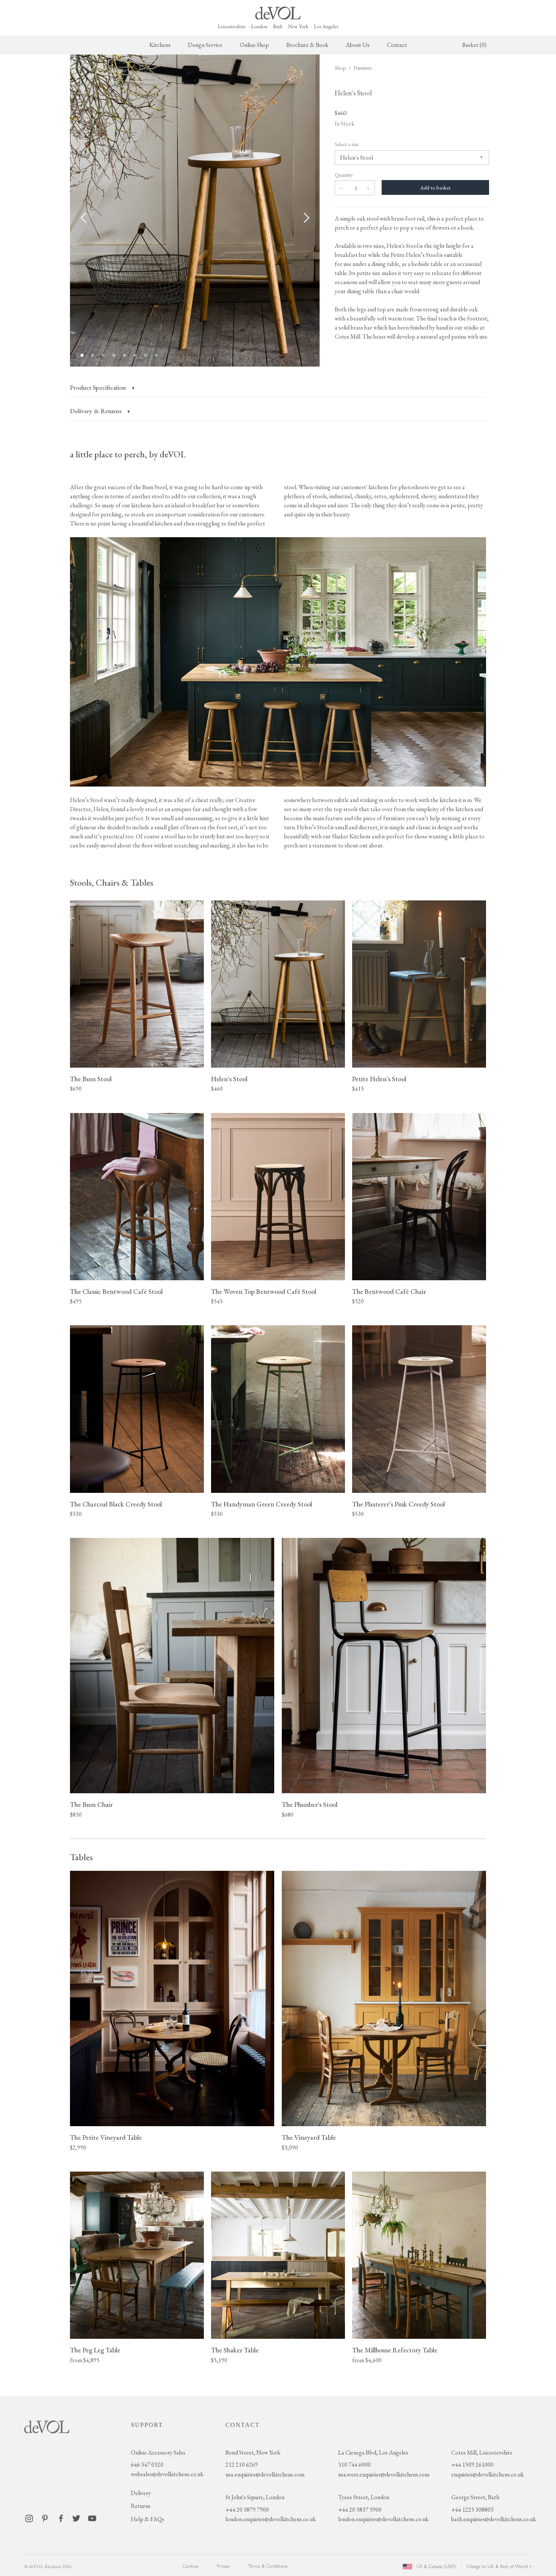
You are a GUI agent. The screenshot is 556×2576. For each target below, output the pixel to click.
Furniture (363, 68)
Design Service (205, 45)
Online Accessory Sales (158, 2452)
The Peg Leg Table (95, 2350)
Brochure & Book (307, 45)
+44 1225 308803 (472, 2510)
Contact (397, 45)
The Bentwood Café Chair (389, 1291)
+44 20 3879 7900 (247, 2510)
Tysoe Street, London (364, 2497)
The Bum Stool (91, 1079)
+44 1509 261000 (472, 2465)
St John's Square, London (255, 2497)
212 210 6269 (242, 2465)
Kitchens (160, 45)
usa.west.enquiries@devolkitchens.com (384, 2474)
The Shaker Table (235, 2350)
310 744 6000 (354, 2465)
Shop (340, 68)
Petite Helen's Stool (379, 1079)
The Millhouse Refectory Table (395, 2350)
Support (147, 2425)
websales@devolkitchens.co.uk (167, 2474)
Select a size (347, 144)
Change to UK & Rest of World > (499, 2566)
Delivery (141, 2493)
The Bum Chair (91, 1804)
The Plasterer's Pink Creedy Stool (398, 1504)
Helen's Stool (229, 1079)
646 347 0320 (147, 2465)
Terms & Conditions (268, 2566)
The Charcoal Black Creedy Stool (116, 1504)
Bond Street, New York (253, 2452)
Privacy (223, 2566)
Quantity (344, 175)
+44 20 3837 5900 (360, 2510)
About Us (358, 45)
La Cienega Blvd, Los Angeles (373, 2452)
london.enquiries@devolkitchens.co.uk (271, 2519)
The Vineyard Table (309, 2137)
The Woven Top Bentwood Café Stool (264, 1291)
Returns (141, 2506)
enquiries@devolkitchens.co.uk (488, 2474)
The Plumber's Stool (310, 1804)
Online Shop (254, 45)
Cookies (190, 2566)
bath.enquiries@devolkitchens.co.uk (494, 2519)
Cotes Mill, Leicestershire (482, 2452)
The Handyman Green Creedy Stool (262, 1504)
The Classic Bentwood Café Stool (116, 1291)
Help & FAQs (148, 2519)
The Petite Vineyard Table (106, 2137)
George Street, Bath (475, 2497)
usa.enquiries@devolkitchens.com (265, 2474)
